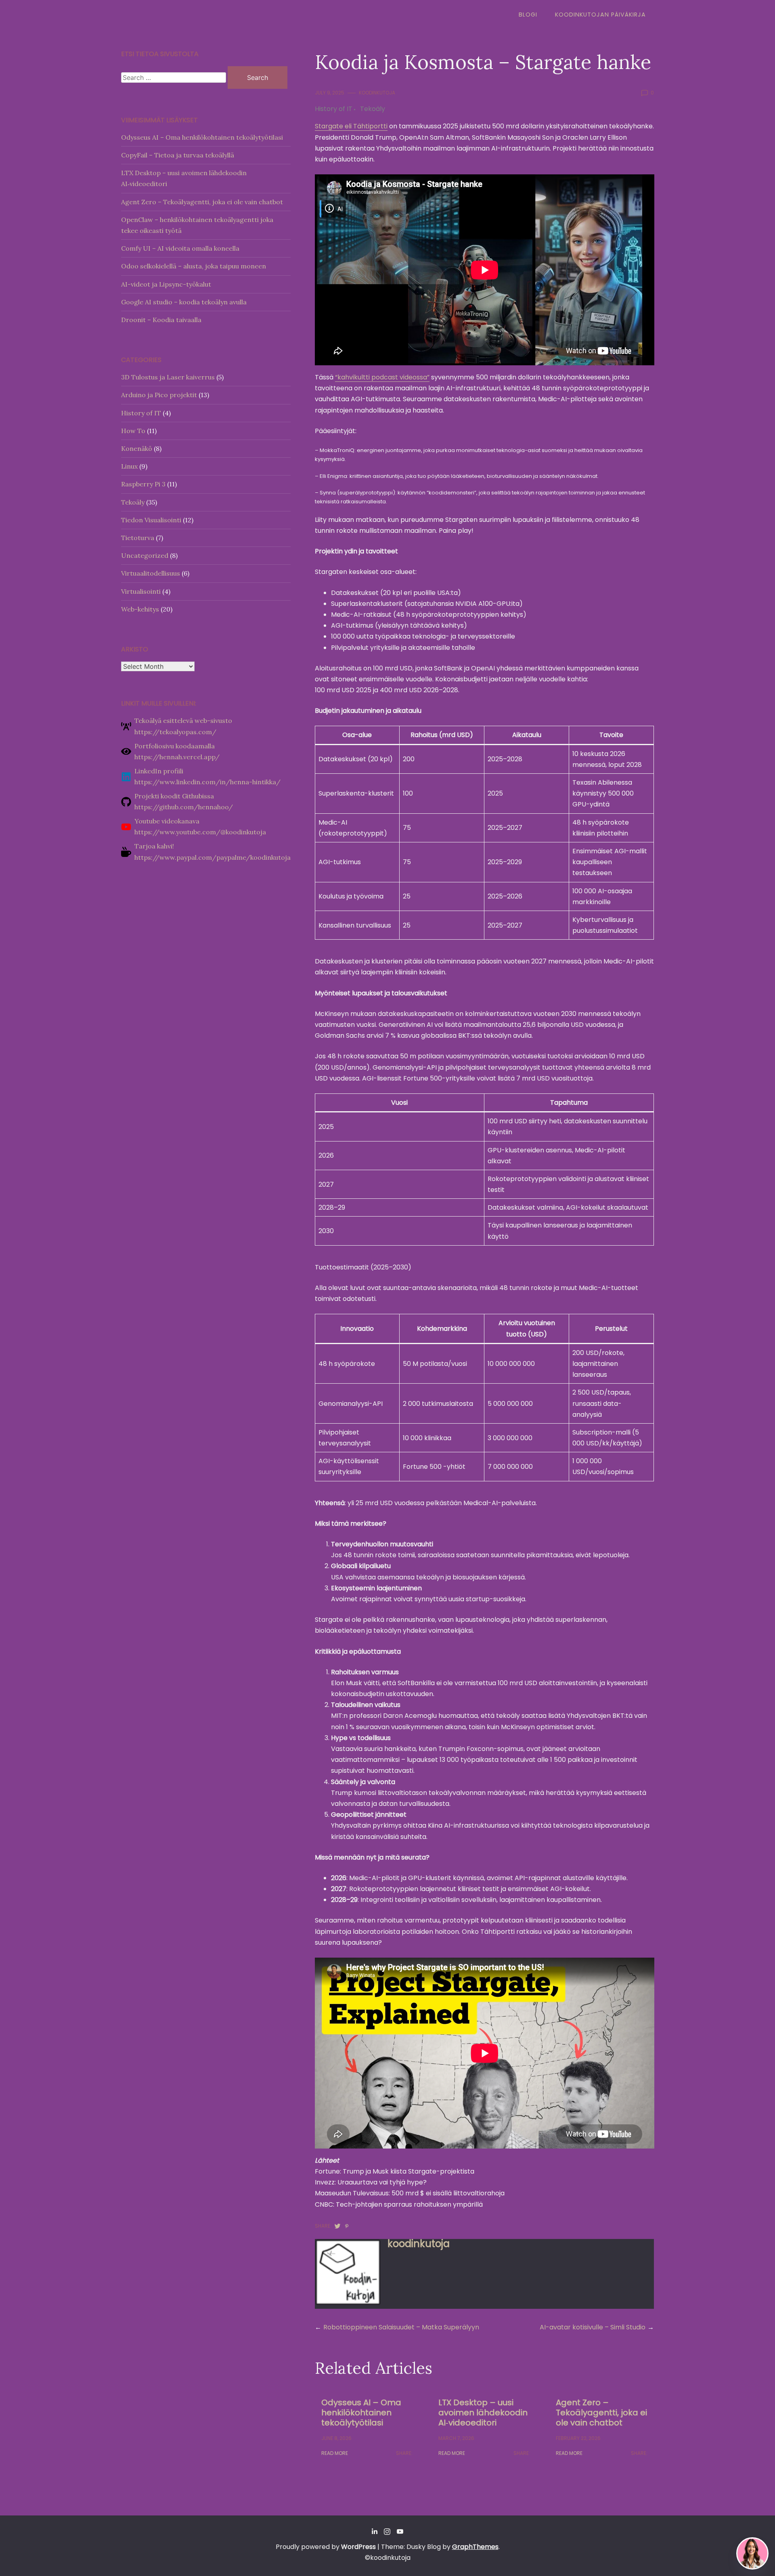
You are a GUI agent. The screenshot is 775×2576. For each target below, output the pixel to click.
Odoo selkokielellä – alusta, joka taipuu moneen (194, 266)
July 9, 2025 (330, 93)
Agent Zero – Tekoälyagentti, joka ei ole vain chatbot (601, 2413)
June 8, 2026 (336, 2438)
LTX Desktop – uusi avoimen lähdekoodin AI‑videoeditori (483, 2413)
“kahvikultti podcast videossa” (382, 377)
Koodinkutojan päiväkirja (600, 15)
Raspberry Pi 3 (143, 484)
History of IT (334, 109)
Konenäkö (137, 448)
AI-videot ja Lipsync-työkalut (166, 284)
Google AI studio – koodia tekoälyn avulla (184, 302)
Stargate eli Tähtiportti (351, 126)
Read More (335, 2453)
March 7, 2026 (456, 2438)
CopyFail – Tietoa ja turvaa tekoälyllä (178, 155)
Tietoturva (138, 538)
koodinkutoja (377, 93)
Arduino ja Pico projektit (159, 395)
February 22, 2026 (578, 2438)
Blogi (528, 15)
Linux (129, 466)
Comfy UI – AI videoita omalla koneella (180, 248)
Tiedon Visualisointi (151, 520)
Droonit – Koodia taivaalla (161, 320)
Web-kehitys (140, 609)
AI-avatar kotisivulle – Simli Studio (593, 2327)
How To (133, 431)
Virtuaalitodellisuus (151, 573)
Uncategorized (145, 555)
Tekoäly (373, 109)
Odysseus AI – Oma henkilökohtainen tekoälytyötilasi (361, 2413)
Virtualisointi (141, 591)
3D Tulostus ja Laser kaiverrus (168, 377)
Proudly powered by (326, 2547)
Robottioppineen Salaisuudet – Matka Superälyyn (401, 2327)
